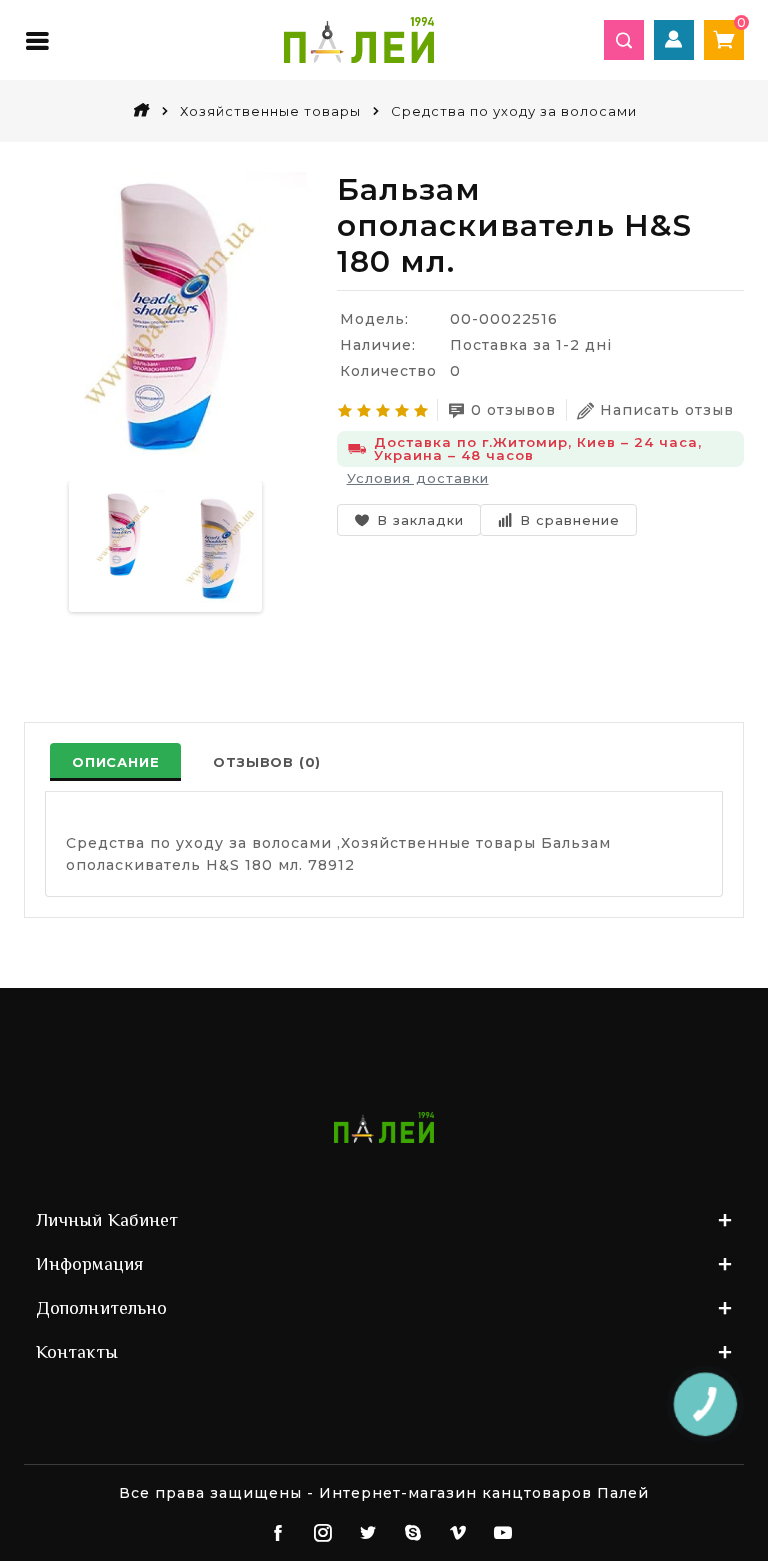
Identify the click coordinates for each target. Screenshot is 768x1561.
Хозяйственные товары (270, 111)
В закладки (420, 520)
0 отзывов (513, 410)
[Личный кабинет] (674, 40)
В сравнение (570, 520)
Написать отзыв (667, 410)
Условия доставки (418, 478)
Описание (115, 762)
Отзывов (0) (267, 762)
